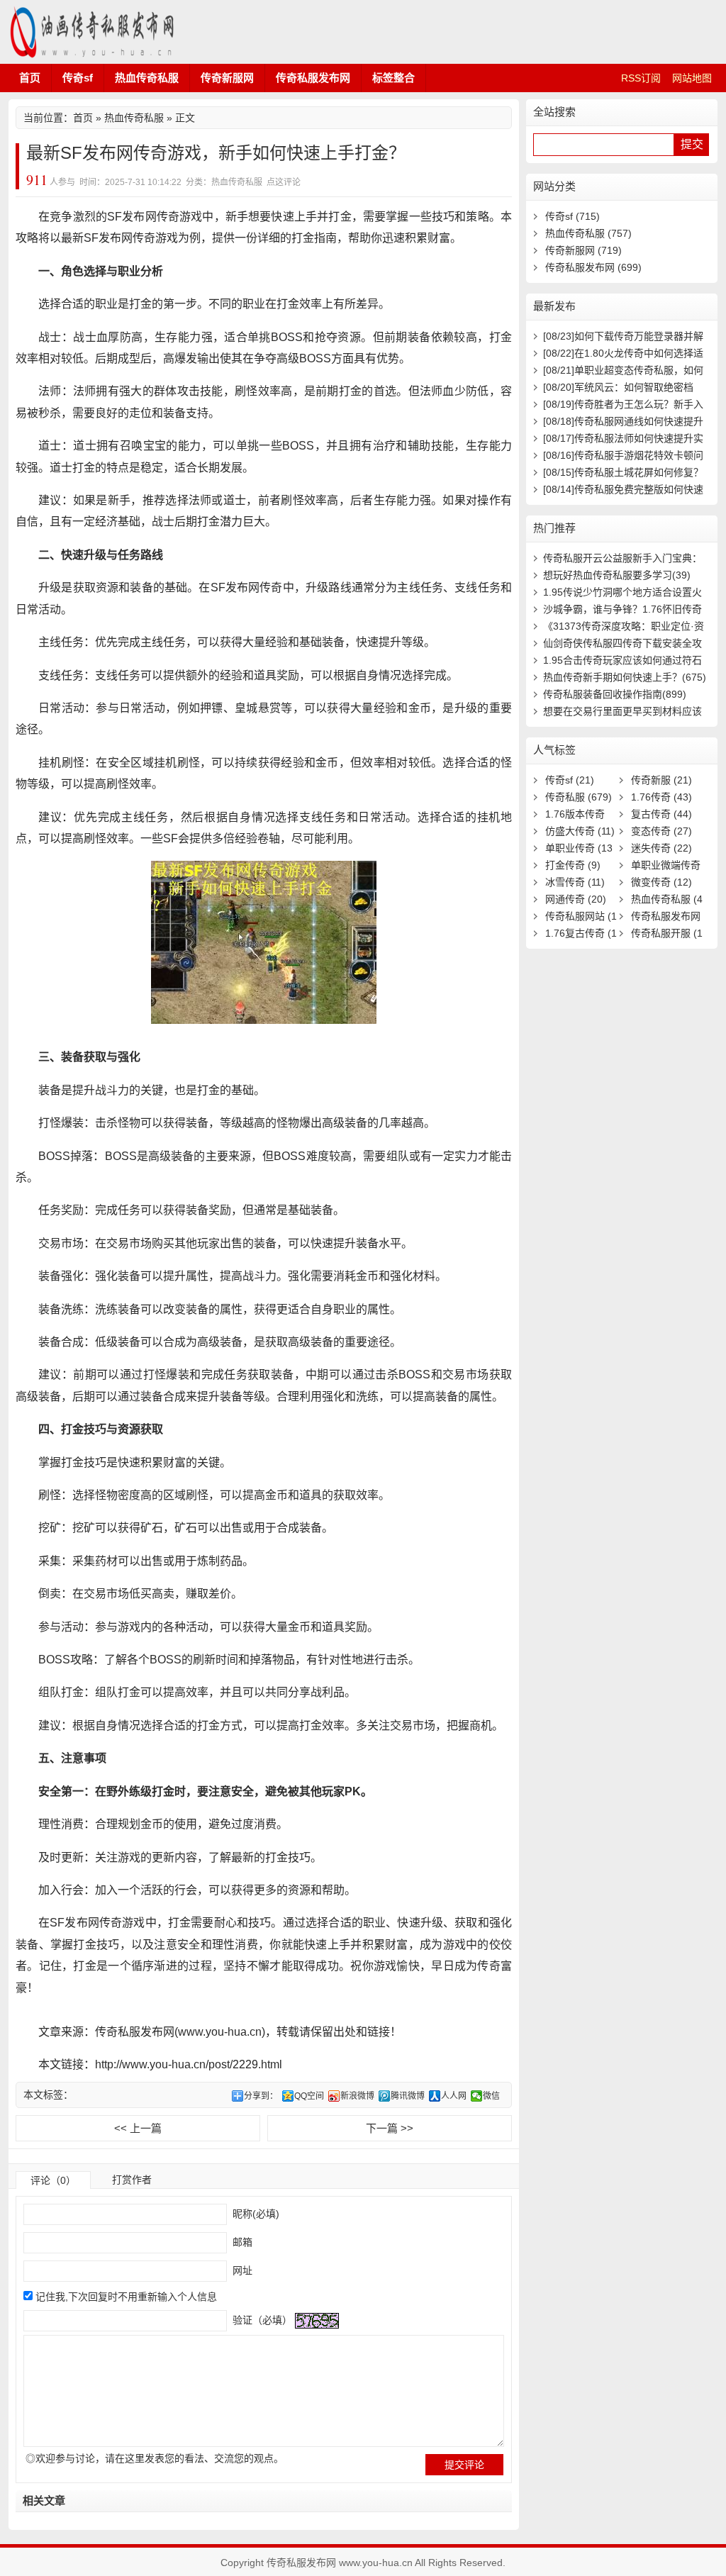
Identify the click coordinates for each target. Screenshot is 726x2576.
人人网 (454, 2096)
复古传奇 (661, 814)
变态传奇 (661, 831)
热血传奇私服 (147, 78)
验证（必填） (261, 2320)
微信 (491, 2096)
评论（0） (53, 2180)
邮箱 (241, 2242)
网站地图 (692, 78)
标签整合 (393, 78)
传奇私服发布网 (94, 32)
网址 (241, 2270)
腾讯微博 (408, 2096)
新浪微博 (357, 2096)
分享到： (261, 2096)
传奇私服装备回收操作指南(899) (615, 694)
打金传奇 (573, 865)
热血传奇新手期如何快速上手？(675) (625, 677)
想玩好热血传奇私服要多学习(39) (617, 575)
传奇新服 (661, 780)
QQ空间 (309, 2096)
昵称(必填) (255, 2214)
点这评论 (284, 182)
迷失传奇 (661, 848)
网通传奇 (576, 899)
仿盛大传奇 (580, 831)
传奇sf (78, 78)
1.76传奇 (661, 797)
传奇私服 (579, 797)
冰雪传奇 (575, 882)
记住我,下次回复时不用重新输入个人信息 (126, 2297)
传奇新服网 (227, 78)
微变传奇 (661, 882)
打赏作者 (132, 2180)
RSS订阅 (641, 78)
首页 (30, 78)
